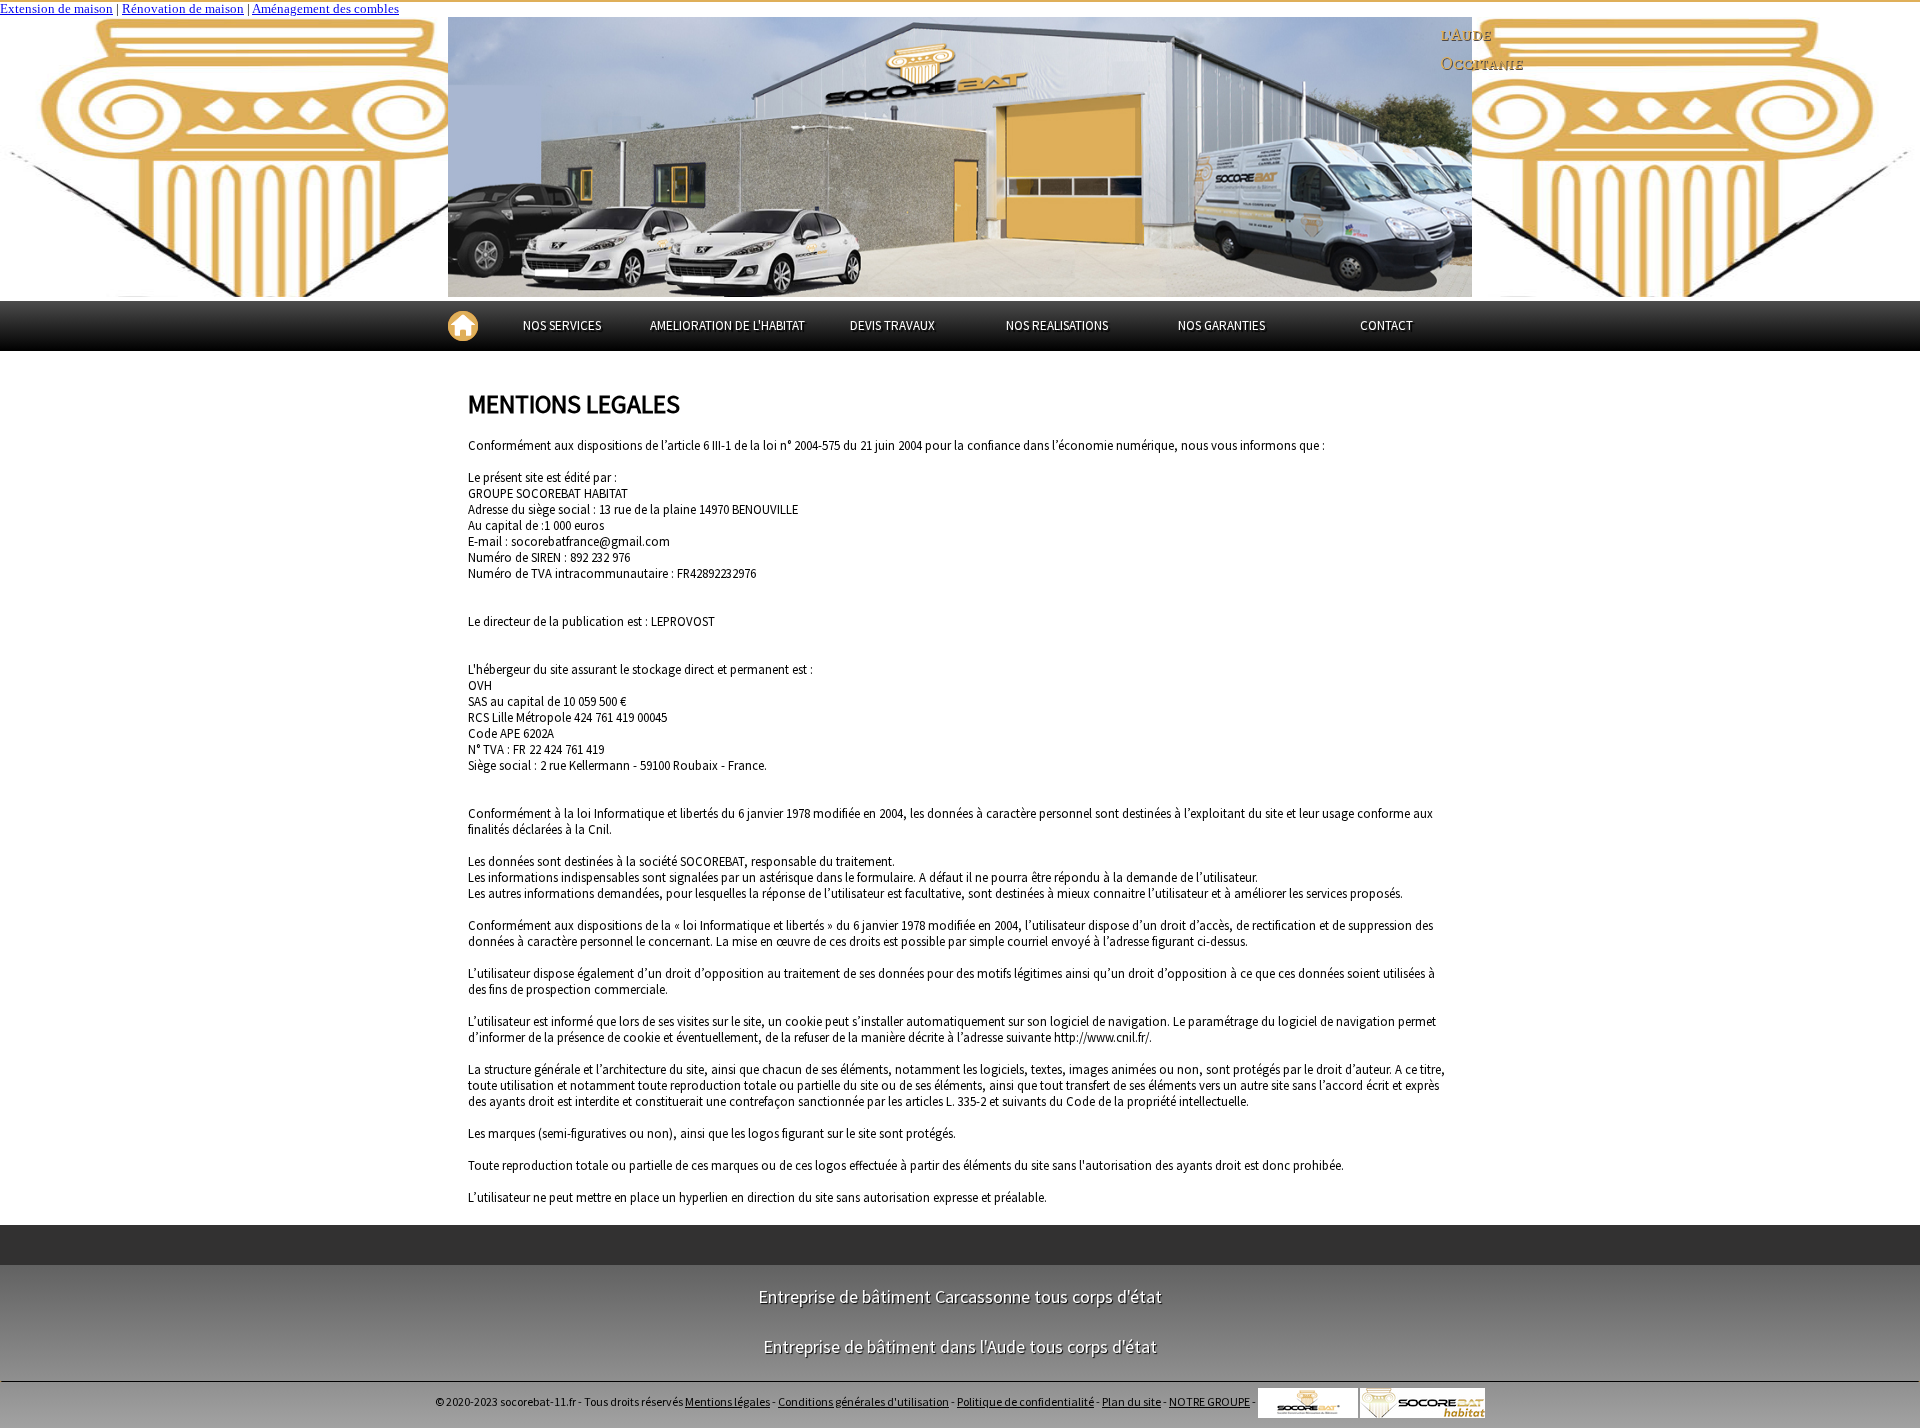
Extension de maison (56, 9)
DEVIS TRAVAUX (892, 325)
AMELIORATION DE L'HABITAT (727, 325)
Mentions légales (727, 1401)
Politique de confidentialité (1025, 1401)
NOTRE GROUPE (1209, 1401)
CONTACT (1386, 325)
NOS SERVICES (562, 325)
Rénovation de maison (183, 9)
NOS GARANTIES (1221, 325)
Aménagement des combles (325, 9)
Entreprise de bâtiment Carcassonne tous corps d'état (960, 1296)
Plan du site (1131, 1401)
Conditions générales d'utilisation (863, 1401)
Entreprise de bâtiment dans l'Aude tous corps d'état (960, 1346)
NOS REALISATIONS (1057, 325)
